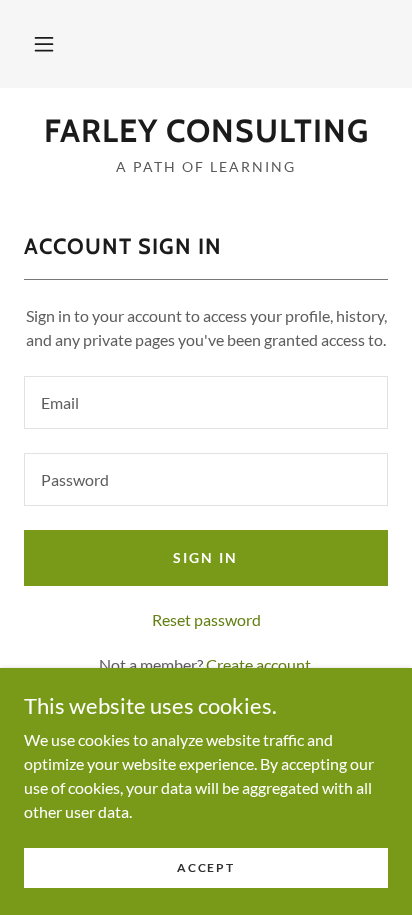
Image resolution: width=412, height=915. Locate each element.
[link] (206, 131)
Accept (205, 867)
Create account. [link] (260, 664)
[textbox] (206, 402)
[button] (44, 44)
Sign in (205, 557)
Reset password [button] (206, 619)
